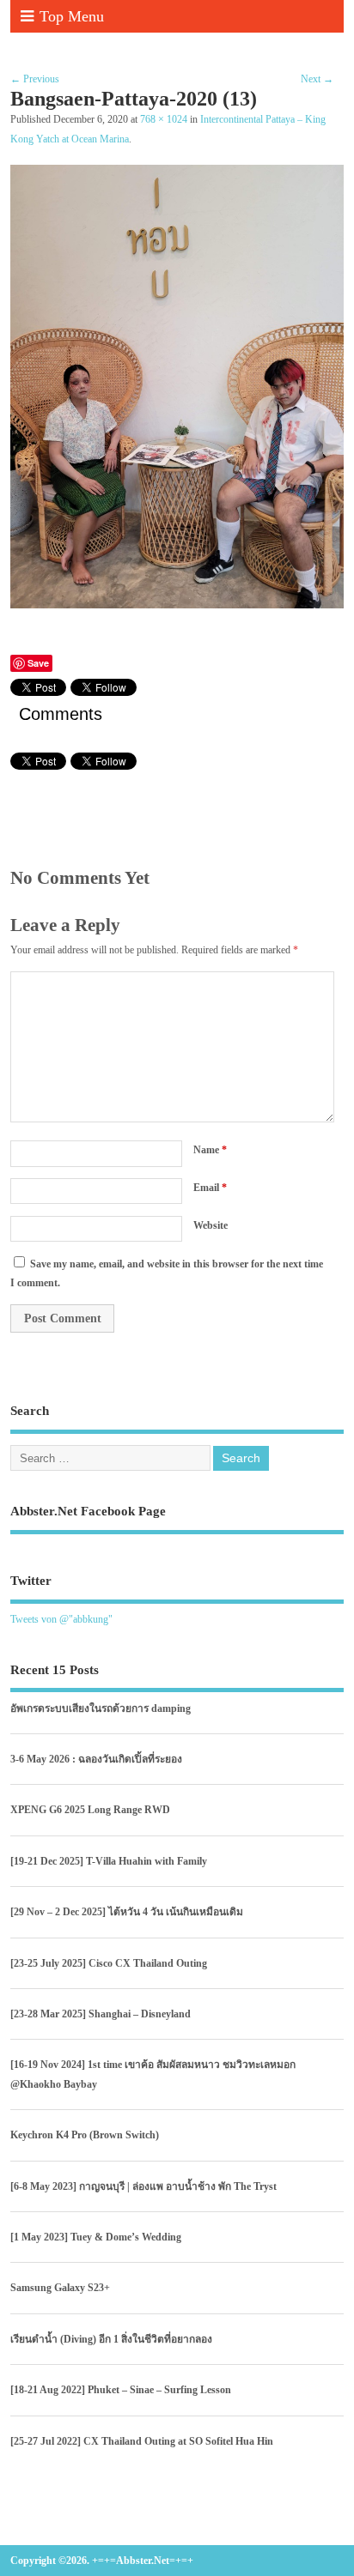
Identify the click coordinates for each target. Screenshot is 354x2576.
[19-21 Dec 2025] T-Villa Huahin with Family (109, 1861)
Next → (317, 79)
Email (210, 1188)
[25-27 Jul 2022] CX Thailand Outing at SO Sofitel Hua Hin (142, 2441)
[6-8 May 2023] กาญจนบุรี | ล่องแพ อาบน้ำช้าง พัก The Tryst (143, 2186)
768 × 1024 (164, 120)
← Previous (35, 79)
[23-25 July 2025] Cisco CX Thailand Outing (109, 1963)
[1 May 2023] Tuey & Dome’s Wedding (96, 2237)
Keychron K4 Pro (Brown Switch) (85, 2135)
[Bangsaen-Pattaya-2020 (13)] (177, 604)
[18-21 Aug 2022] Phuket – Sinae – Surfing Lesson (121, 2390)
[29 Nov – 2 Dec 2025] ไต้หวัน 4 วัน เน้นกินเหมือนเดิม (127, 1912)
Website (211, 1225)
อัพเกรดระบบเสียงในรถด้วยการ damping (101, 1708)
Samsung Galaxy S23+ (60, 2288)
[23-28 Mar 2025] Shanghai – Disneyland (101, 2014)
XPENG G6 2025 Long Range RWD (90, 1810)
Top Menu (72, 16)
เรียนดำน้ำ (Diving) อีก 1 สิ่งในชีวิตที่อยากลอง (111, 2339)
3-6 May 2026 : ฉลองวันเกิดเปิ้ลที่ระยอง (96, 1759)
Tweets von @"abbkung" (61, 1619)
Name (210, 1150)
